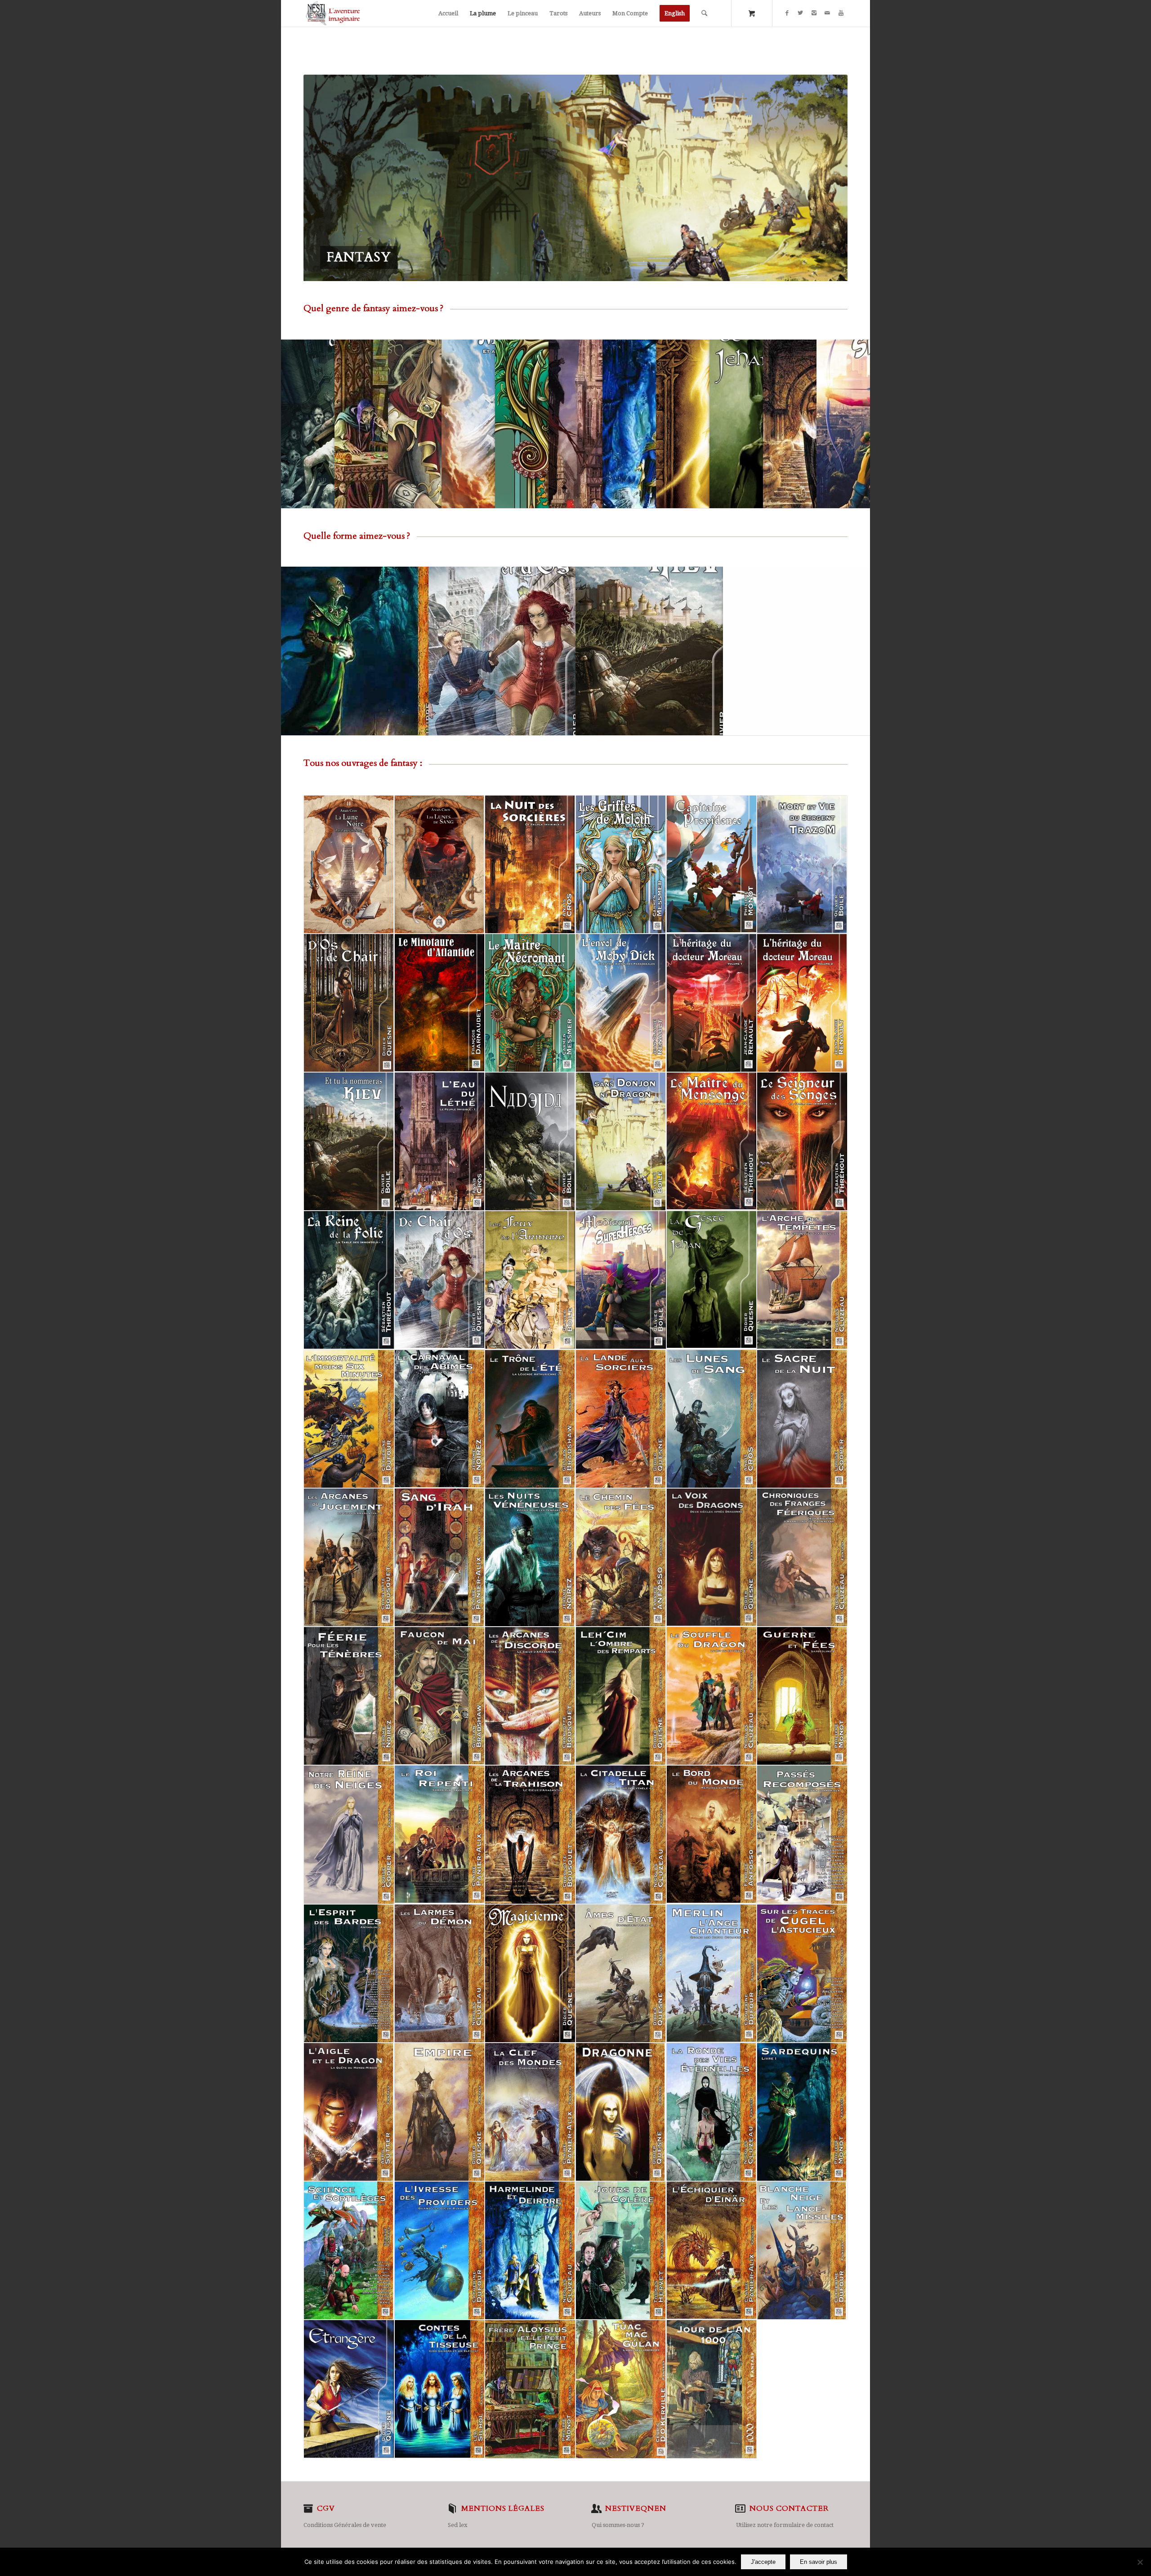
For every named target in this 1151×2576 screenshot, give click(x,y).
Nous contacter (789, 2509)
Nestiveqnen (636, 2509)
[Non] (1140, 2562)
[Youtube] (841, 13)
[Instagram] (814, 13)
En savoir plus (819, 2562)
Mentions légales (503, 2509)
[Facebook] (787, 13)
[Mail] (827, 13)
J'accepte (763, 2562)
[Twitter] (800, 13)
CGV (326, 2509)
